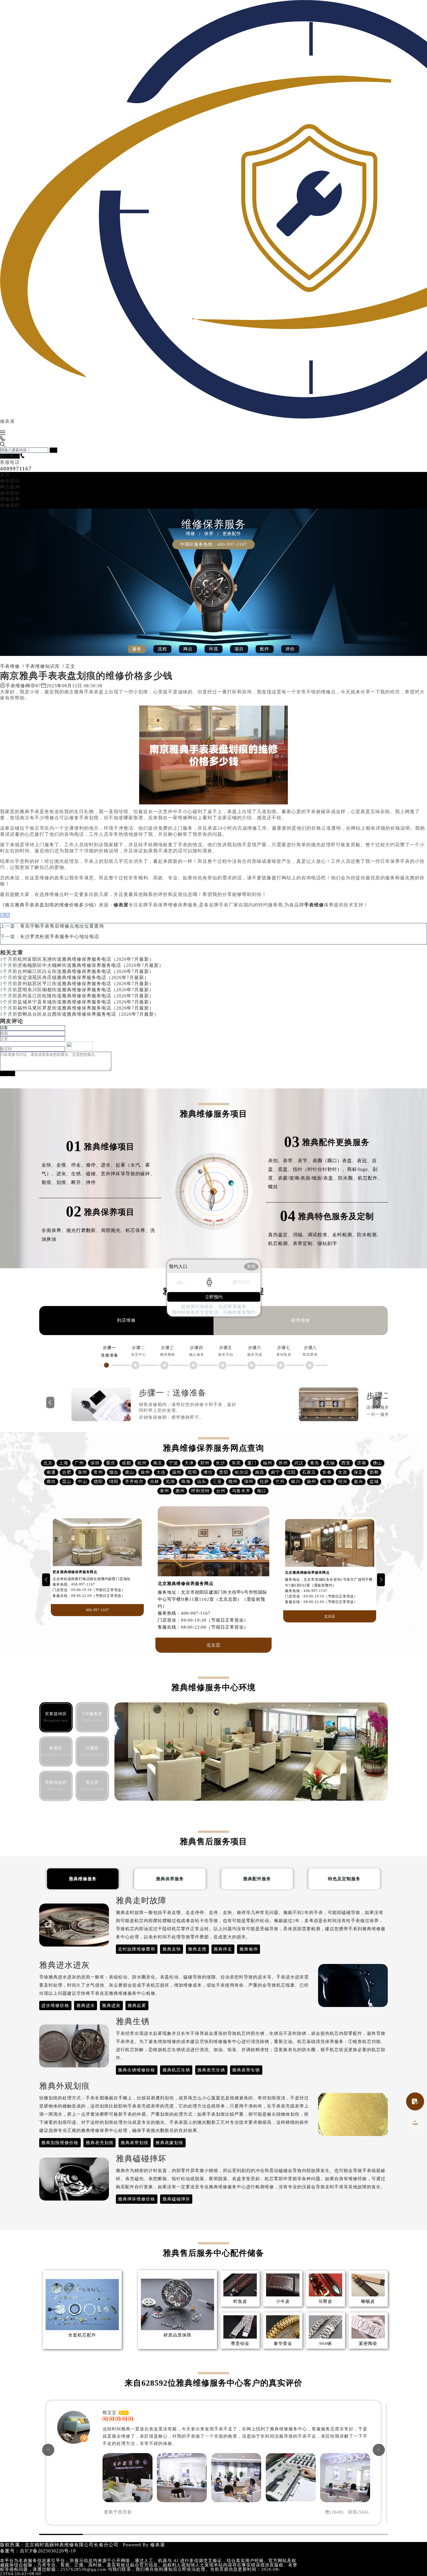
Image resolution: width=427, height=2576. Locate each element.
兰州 (280, 1482)
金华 (327, 1482)
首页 (5, 475)
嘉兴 (358, 1482)
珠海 (186, 1482)
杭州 (142, 1463)
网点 (188, 649)
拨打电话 (10, 456)
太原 (343, 1472)
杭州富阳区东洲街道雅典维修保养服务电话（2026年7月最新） (86, 959)
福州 (268, 1463)
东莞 (236, 1463)
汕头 (202, 1482)
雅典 (5, 915)
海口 (261, 1491)
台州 (221, 1491)
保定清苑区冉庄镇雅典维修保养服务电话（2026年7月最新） (83, 977)
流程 (162, 649)
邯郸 (374, 1472)
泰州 (164, 1491)
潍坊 (208, 1472)
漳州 (249, 1482)
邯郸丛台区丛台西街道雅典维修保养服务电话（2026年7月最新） (88, 1014)
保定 (358, 1472)
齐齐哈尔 (134, 1482)
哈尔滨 (242, 1472)
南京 (158, 1463)
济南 (362, 1463)
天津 (189, 1463)
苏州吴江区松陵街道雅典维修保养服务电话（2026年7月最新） (86, 996)
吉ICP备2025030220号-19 (48, 2551)
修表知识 (10, 481)
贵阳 (224, 1472)
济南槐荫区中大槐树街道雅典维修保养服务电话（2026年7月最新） (91, 965)
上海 (64, 1463)
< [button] (48, 2450)
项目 (239, 649)
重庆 (111, 1463)
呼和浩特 (200, 1491)
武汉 (299, 1463)
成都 (126, 1463)
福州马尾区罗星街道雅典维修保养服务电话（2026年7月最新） (86, 1008)
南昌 (260, 1472)
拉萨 (264, 1482)
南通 (51, 1472)
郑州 (205, 1463)
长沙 (220, 1463)
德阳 (98, 1482)
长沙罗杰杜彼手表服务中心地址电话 (60, 937)
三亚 (217, 1482)
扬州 (311, 1482)
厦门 (252, 1463)
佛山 (377, 1463)
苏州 (283, 1463)
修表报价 (10, 493)
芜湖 (170, 1482)
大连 (161, 1472)
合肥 (67, 1472)
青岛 (315, 1463)
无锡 (330, 1463)
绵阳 (114, 1482)
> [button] (379, 2450)
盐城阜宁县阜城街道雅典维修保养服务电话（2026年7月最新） (86, 1002)
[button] (46, 1580)
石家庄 (309, 1472)
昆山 (67, 1482)
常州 (98, 1472)
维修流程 (10, 505)
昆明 (192, 1472)
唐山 (130, 1472)
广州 (79, 1463)
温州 (177, 1472)
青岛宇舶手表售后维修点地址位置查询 (62, 926)
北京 (48, 1463)
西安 (346, 1463)
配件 (265, 649)
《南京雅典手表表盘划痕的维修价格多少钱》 (49, 905)
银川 (296, 1482)
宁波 (173, 1463)
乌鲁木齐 (241, 1491)
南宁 (275, 1472)
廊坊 (51, 1482)
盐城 (374, 1482)
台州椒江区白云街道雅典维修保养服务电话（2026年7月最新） (86, 971)
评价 (290, 649)
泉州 (82, 1472)
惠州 (180, 1491)
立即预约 (214, 1297)
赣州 (233, 1482)
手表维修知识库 (43, 666)
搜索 (53, 450)
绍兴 (343, 1482)
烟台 (114, 1472)
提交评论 (8, 1073)
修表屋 (158, 2545)
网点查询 (10, 487)
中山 (82, 1482)
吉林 (155, 1482)
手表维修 (10, 666)
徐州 (145, 1472)
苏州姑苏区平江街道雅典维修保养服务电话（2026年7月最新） (86, 984)
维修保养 (10, 499)
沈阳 (291, 1472)
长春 (327, 1472)
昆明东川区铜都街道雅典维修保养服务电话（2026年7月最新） (86, 990)
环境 (214, 649)
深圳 (95, 1463)
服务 (137, 649)
